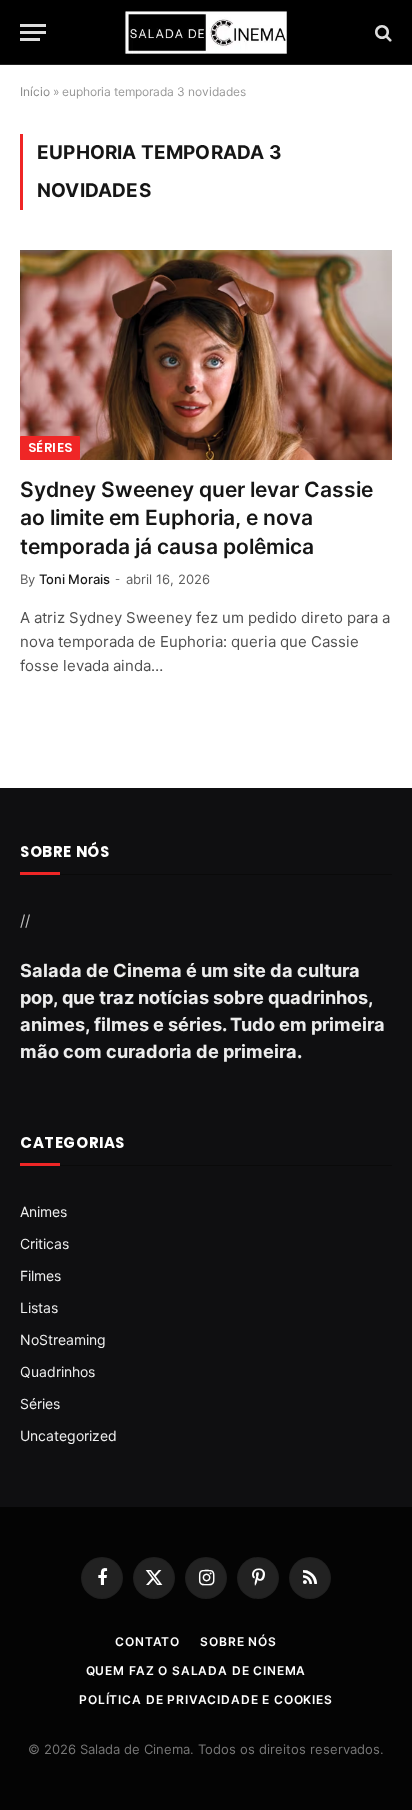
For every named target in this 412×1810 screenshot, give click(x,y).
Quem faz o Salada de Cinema (196, 1670)
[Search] (381, 32)
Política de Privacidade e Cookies (206, 1699)
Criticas (44, 1243)
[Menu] (33, 32)
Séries (50, 447)
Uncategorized (68, 1435)
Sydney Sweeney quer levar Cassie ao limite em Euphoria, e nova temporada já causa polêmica (196, 518)
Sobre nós (238, 1641)
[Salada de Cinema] (206, 32)
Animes (43, 1211)
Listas (39, 1307)
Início (35, 91)
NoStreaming (63, 1339)
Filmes (40, 1275)
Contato (147, 1641)
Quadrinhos (57, 1371)
